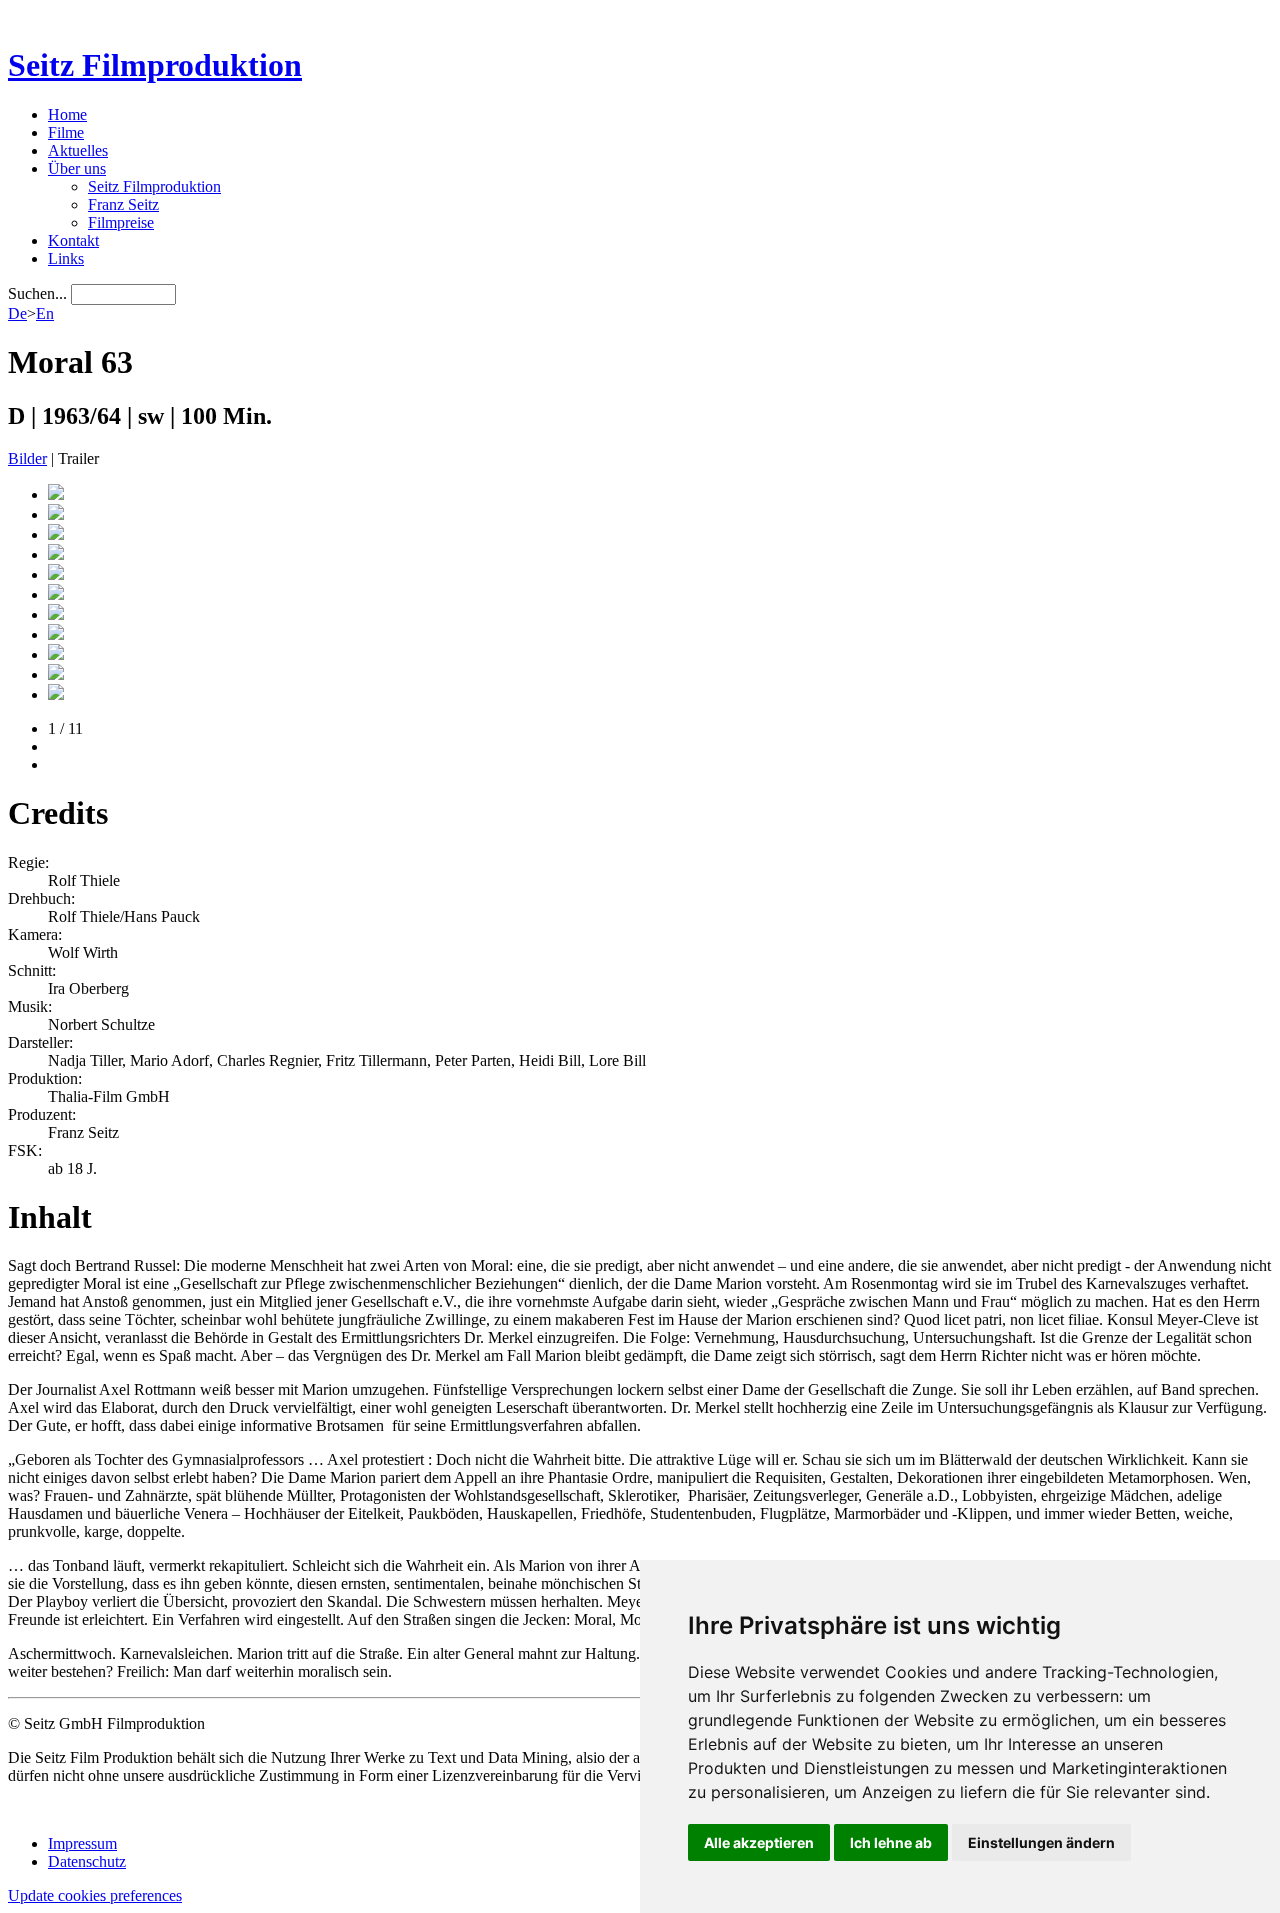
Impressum (82, 1843)
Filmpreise (121, 222)
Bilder (27, 458)
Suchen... (37, 293)
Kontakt (73, 240)
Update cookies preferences (95, 1895)
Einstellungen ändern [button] (1041, 1842)
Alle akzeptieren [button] (759, 1842)
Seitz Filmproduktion (155, 65)
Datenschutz (87, 1861)
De (17, 313)
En (45, 313)
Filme (66, 132)
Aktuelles (78, 150)
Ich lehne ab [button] (891, 1842)
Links (66, 258)
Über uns (77, 168)
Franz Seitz (123, 204)
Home (67, 114)
